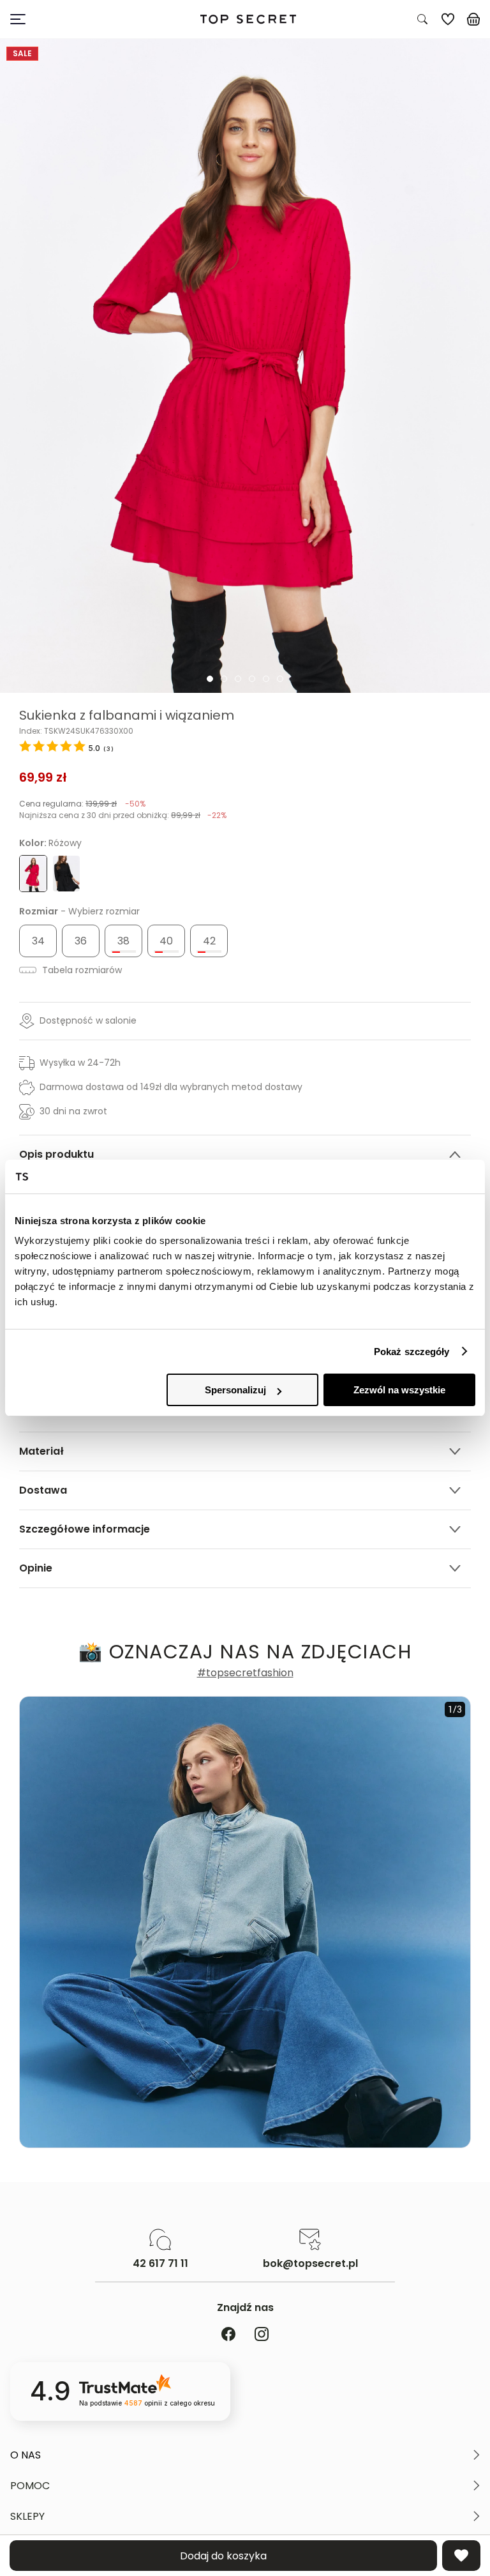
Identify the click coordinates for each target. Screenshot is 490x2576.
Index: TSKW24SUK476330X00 (76, 731)
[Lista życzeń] (448, 19)
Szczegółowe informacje (85, 1529)
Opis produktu (56, 1154)
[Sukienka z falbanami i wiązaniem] (245, 366)
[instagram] (262, 2335)
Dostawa (43, 1490)
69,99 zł (43, 777)
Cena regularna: (82, 804)
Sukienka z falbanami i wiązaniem (127, 715)
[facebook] (228, 2335)
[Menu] (71, 19)
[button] (245, 2455)
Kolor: (50, 843)
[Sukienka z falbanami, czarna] (66, 874)
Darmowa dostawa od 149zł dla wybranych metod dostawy (171, 1087)
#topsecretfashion (245, 1673)
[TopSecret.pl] (248, 19)
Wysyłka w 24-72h (80, 1063)
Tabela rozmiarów (81, 970)
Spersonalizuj (235, 1390)
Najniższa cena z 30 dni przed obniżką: (123, 815)
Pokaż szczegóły (412, 1352)
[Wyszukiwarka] (422, 19)
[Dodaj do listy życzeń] (461, 2556)
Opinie (36, 1568)
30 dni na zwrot (73, 1111)
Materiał (41, 1451)
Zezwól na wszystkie (399, 1390)
